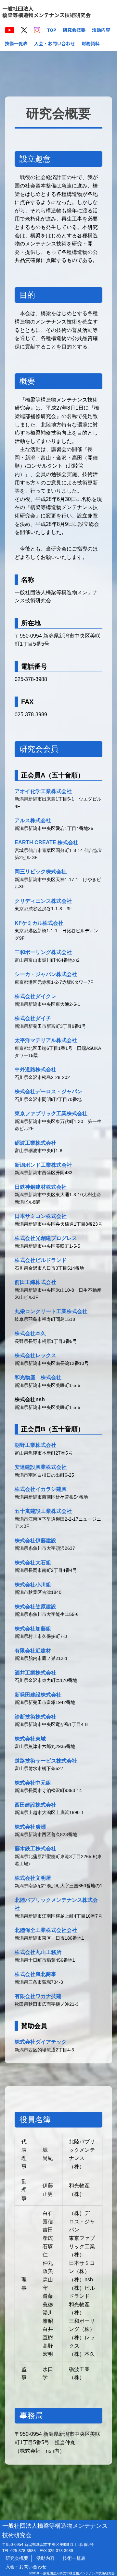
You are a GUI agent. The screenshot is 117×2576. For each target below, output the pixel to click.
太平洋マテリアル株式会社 (46, 1040)
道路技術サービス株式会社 (46, 1761)
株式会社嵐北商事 (35, 1974)
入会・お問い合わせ (55, 43)
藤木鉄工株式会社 (35, 1849)
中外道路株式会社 (35, 1069)
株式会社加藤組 (33, 1629)
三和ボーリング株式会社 (43, 952)
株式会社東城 (30, 1739)
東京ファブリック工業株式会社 (51, 1113)
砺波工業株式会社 (35, 1143)
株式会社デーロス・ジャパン (48, 1091)
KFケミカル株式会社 (39, 923)
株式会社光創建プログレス (46, 1238)
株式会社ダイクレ (35, 996)
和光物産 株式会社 (38, 1377)
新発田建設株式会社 (38, 1695)
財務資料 (91, 43)
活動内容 (101, 30)
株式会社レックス (35, 1355)
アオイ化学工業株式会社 (43, 791)
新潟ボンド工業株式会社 (43, 1165)
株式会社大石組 (33, 1563)
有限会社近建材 (33, 1651)
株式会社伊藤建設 (35, 1541)
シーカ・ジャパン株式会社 (46, 974)
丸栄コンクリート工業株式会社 (51, 1311)
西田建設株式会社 (35, 1805)
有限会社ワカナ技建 (38, 1996)
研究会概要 (74, 30)
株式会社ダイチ (33, 1018)
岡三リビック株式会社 (41, 872)
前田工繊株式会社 (35, 1282)
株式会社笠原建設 (35, 1607)
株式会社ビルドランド (41, 1260)
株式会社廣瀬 (30, 1827)
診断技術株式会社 (35, 1717)
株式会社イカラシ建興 (41, 1489)
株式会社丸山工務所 (38, 1952)
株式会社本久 (30, 1333)
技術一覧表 (16, 43)
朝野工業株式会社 (35, 1445)
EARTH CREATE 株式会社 (46, 842)
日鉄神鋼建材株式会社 (41, 1187)
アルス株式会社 (33, 820)
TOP (52, 30)
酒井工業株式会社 (35, 1673)
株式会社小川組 (33, 1585)
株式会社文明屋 (33, 1878)
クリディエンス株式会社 (43, 901)
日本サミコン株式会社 (41, 1216)
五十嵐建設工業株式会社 (43, 1511)
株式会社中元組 (33, 1783)
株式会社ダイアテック (41, 2042)
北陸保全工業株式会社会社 (46, 1930)
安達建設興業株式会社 (41, 1467)
